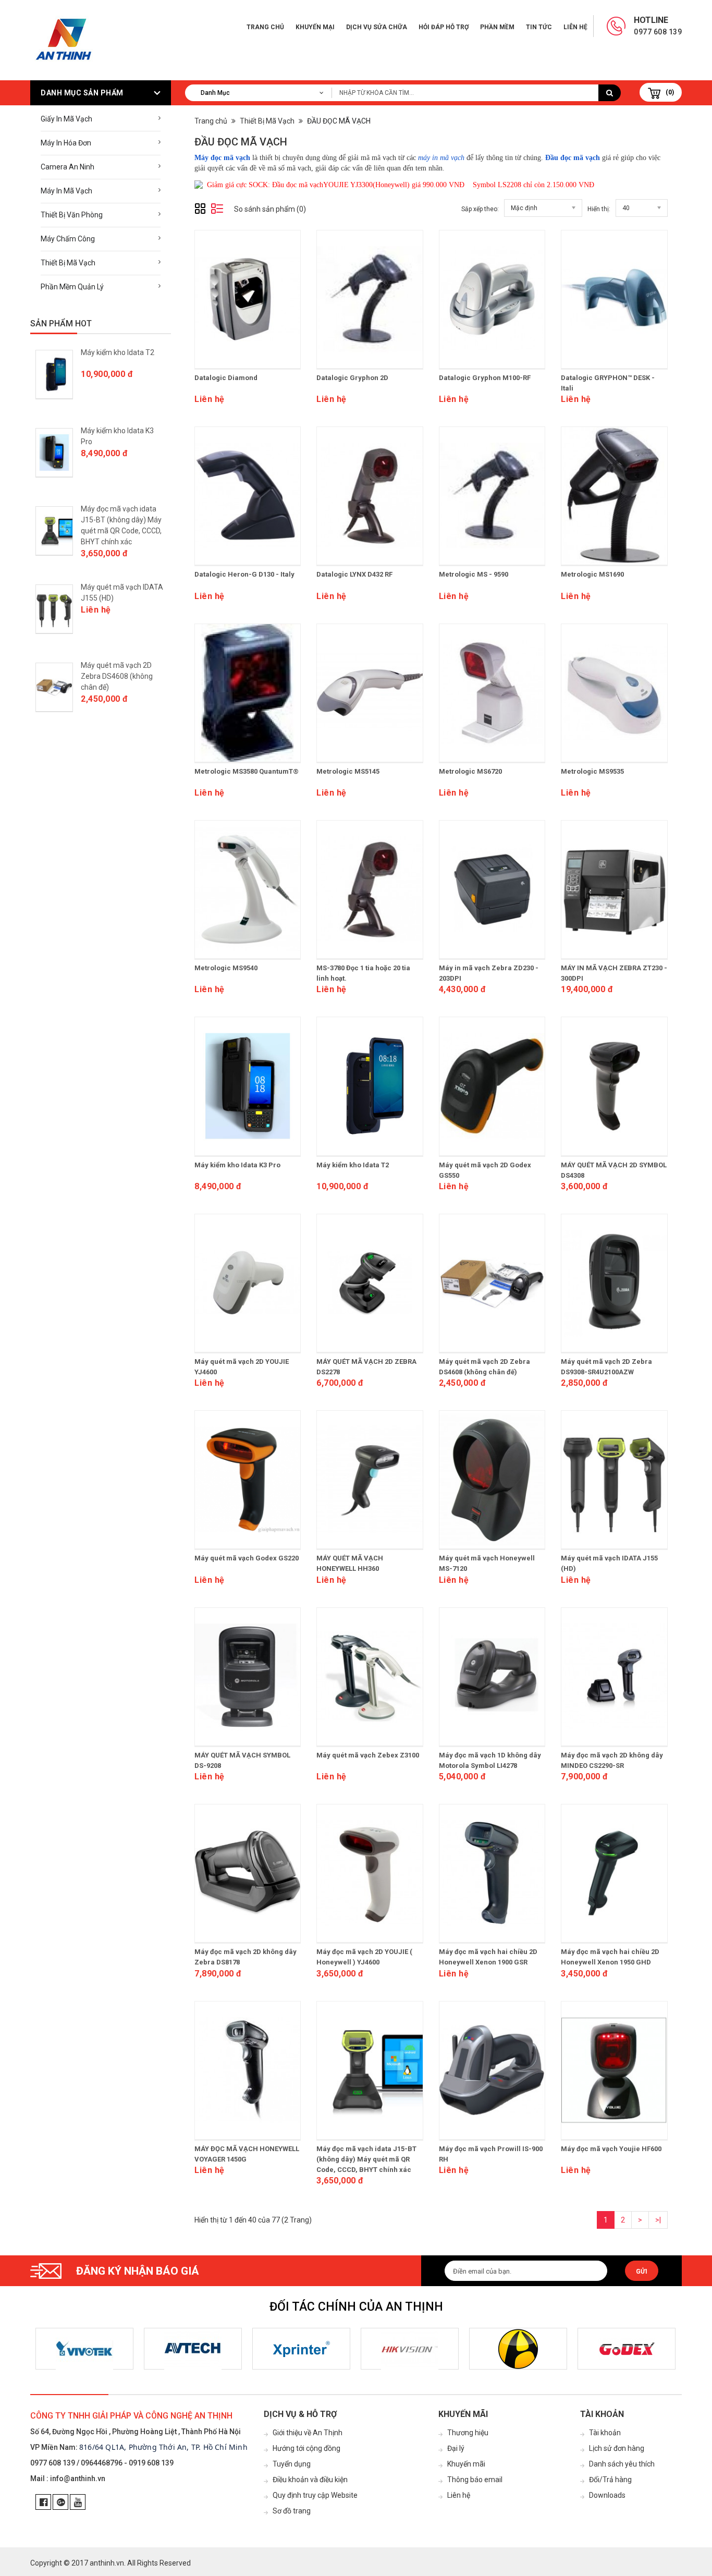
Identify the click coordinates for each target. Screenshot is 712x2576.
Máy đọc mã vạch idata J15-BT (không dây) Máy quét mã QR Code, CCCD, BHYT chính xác (366, 2159)
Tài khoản (605, 2433)
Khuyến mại (315, 27)
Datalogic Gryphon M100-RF (485, 378)
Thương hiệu (468, 2433)
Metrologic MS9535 (592, 771)
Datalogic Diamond (226, 378)
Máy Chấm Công (68, 239)
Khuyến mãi (466, 2464)
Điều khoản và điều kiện (310, 2480)
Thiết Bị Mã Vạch (68, 263)
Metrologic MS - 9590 (474, 574)
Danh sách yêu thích (622, 2464)
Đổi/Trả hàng (610, 2480)
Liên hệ (575, 27)
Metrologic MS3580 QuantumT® (247, 771)
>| (658, 2220)
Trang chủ (265, 27)
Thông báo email (475, 2480)
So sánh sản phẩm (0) (270, 209)
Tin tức (539, 27)
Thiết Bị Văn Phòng (72, 215)
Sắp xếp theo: (480, 209)
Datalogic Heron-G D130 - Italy (244, 574)
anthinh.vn (107, 2563)
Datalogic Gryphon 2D (352, 378)
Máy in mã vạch (66, 191)
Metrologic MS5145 (348, 771)
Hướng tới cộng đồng (306, 2448)
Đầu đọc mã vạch (573, 158)
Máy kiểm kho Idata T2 (118, 352)
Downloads (607, 2495)
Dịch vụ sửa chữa (377, 27)
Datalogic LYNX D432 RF (354, 574)
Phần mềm (497, 27)
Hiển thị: (599, 209)
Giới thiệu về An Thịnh (308, 2433)
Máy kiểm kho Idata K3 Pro (237, 1165)
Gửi (642, 2272)
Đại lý (456, 2448)
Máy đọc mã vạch (223, 158)
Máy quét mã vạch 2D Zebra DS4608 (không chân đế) (117, 676)
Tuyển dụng (292, 2464)
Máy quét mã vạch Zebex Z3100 (368, 1755)
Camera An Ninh (67, 167)
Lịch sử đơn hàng (617, 2448)
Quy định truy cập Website (315, 2495)
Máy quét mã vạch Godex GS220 (247, 1558)
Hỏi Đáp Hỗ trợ (444, 27)
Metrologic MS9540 (226, 968)
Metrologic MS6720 (470, 771)
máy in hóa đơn (66, 143)
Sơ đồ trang (292, 2511)
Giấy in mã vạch (66, 119)
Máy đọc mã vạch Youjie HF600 (611, 2149)
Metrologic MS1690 (592, 574)
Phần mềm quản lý (72, 287)
